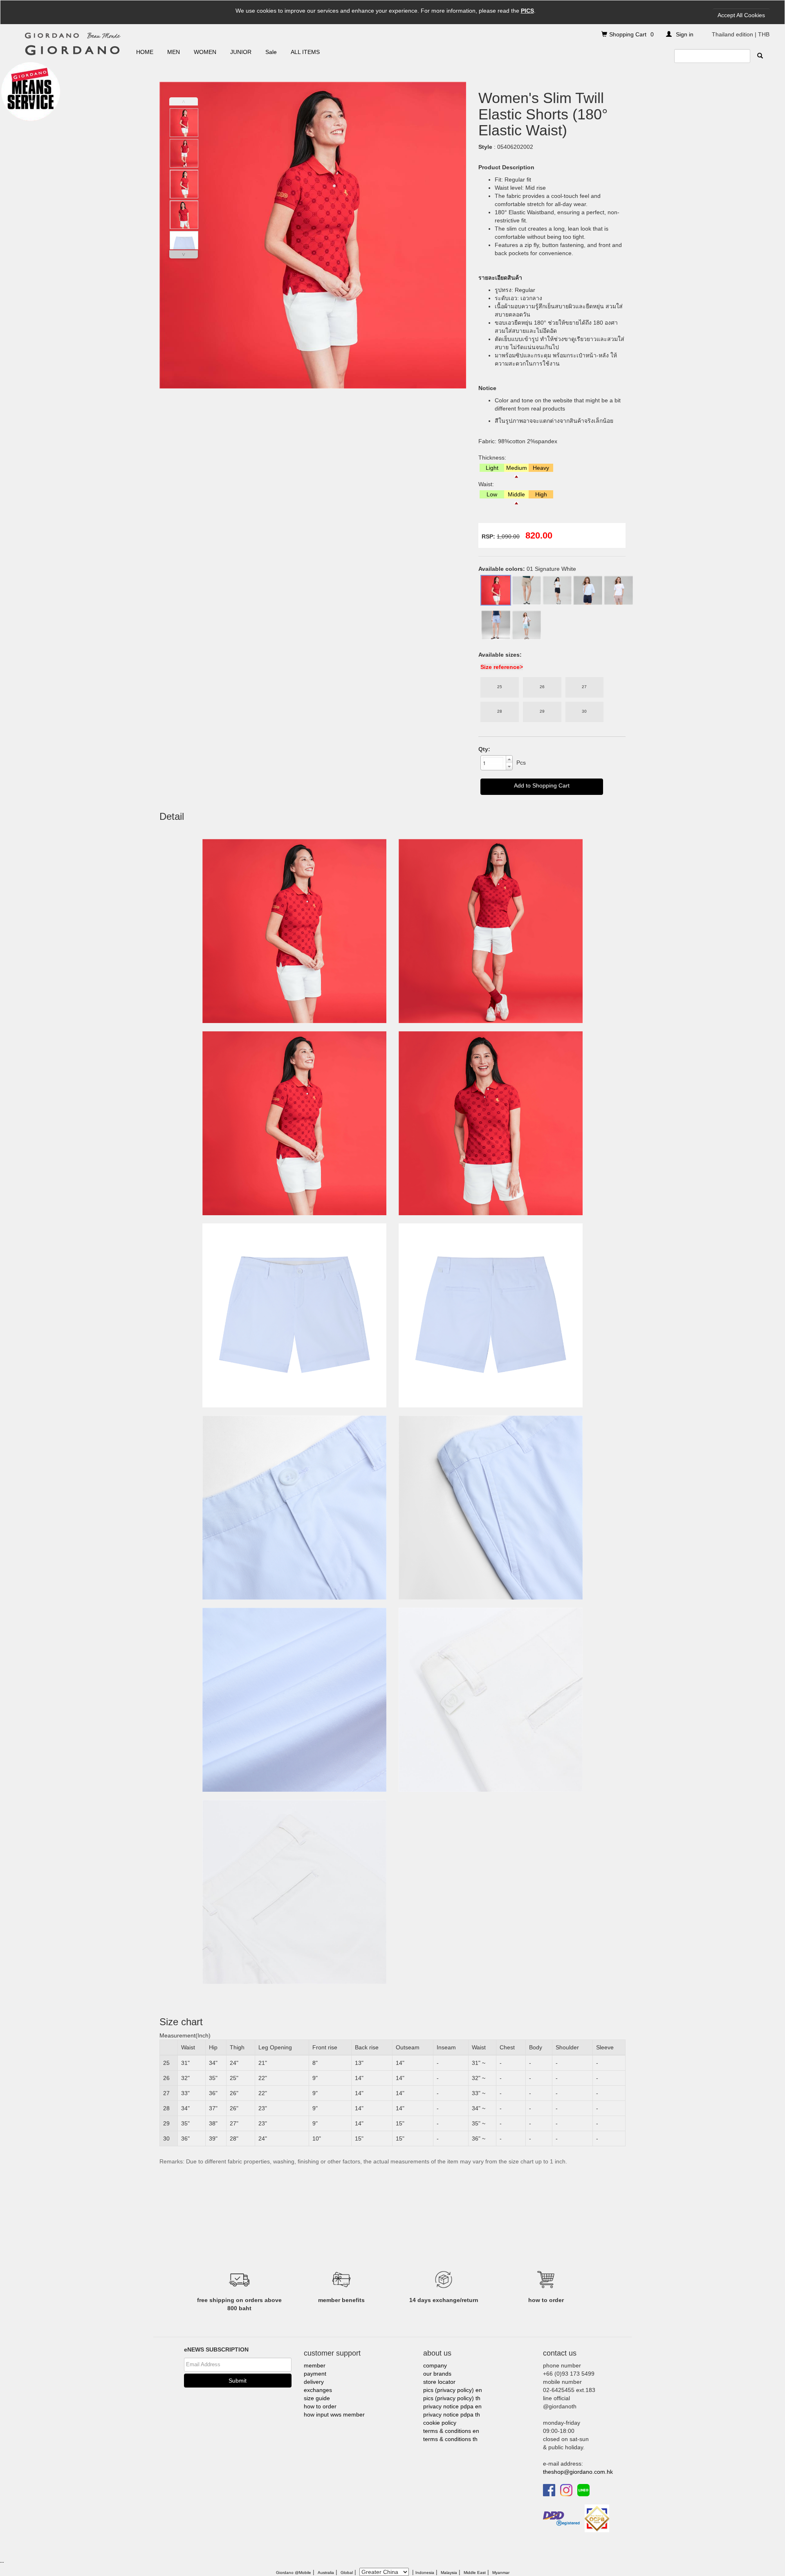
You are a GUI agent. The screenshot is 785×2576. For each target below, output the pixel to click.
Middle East (475, 2573)
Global (347, 2573)
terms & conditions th (450, 2439)
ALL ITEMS (305, 52)
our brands (437, 2374)
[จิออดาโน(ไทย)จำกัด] (597, 2518)
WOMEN (205, 52)
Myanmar (501, 2573)
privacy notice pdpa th (452, 2414)
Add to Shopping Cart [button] (542, 785)
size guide (317, 2398)
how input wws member (334, 2414)
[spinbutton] (493, 763)
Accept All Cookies (741, 15)
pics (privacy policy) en (453, 2390)
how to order (320, 2406)
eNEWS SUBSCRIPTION (216, 2349)
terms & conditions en (451, 2431)
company (435, 2365)
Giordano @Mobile (294, 2573)
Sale (271, 52)
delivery (314, 2382)
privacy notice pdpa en (452, 2406)
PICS (527, 11)
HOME (145, 52)
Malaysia (449, 2573)
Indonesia (425, 2573)
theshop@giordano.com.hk (578, 2472)
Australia (326, 2573)
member (315, 2365)
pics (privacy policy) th (452, 2398)
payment (315, 2374)
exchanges (318, 2390)
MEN (174, 52)
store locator (439, 2382)
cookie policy (440, 2423)
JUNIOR (241, 52)
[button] (509, 759)
